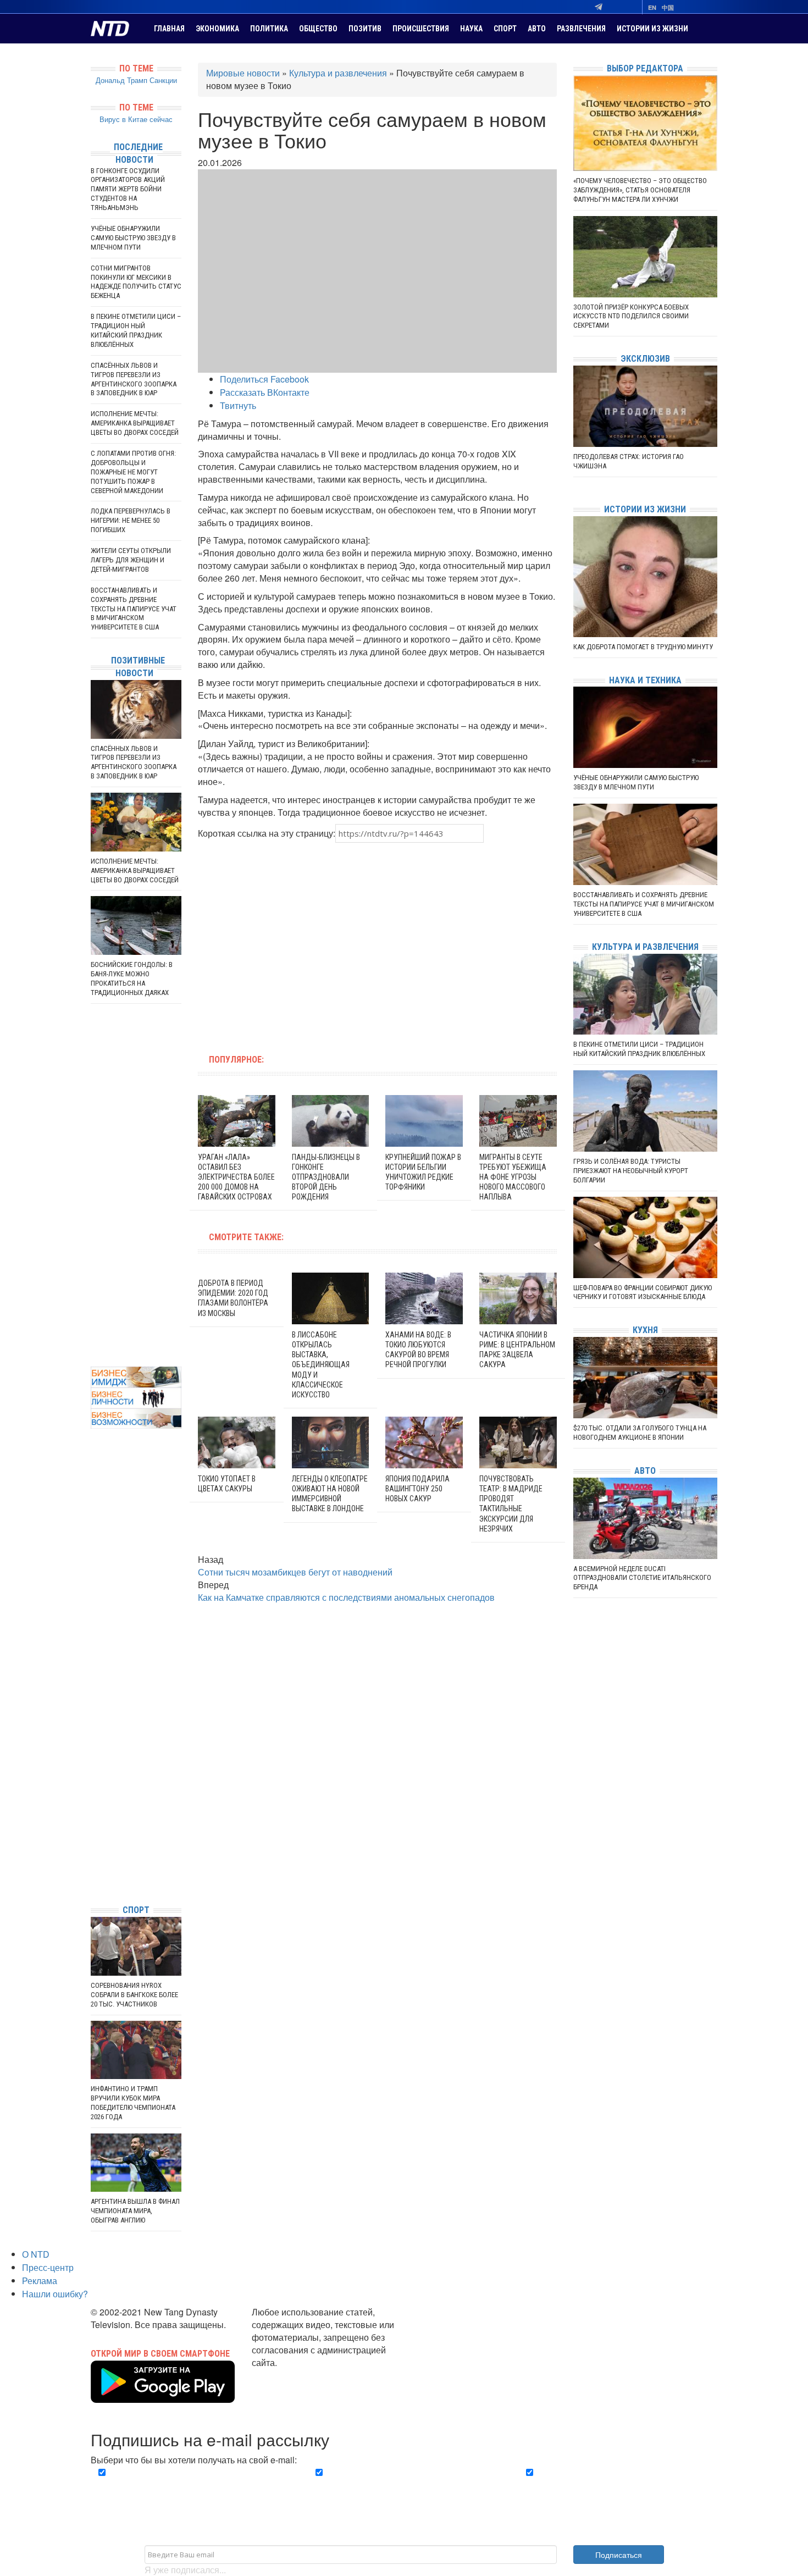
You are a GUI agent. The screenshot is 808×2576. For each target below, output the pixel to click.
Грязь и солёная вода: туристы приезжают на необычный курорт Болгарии (631, 1171)
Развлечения (581, 29)
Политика (269, 29)
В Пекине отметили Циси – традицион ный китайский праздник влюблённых (136, 330)
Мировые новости (243, 73)
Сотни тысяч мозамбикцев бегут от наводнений (295, 1572)
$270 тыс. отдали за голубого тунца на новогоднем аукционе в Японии (640, 1433)
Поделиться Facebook (264, 379)
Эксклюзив (645, 359)
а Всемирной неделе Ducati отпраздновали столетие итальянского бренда (642, 1578)
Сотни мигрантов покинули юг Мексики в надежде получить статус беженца (136, 282)
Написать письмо (287, 2375)
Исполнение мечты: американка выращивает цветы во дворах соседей (135, 423)
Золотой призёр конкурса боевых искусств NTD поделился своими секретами (631, 316)
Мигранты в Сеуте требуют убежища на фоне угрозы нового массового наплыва (513, 1177)
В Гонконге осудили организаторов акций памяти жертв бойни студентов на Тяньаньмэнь (128, 189)
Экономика (217, 29)
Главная (169, 29)
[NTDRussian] (93, 1797)
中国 (668, 7)
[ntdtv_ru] (93, 1879)
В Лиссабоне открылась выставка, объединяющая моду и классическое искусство (321, 1365)
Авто (537, 29)
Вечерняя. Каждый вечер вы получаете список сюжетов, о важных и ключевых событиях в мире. (192, 2485)
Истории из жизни (652, 29)
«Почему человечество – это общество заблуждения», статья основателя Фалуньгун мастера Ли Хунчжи (640, 190)
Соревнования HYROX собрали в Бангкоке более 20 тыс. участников (134, 1995)
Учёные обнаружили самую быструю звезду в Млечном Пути (133, 238)
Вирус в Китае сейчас (136, 119)
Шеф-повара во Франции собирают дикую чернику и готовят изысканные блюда (643, 1292)
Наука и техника (645, 680)
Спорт (505, 29)
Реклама (40, 2281)
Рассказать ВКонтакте (265, 392)
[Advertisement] (307, 942)
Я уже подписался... (185, 2570)
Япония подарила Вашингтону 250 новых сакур (417, 1489)
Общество (318, 29)
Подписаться (619, 2555)
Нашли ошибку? (55, 2294)
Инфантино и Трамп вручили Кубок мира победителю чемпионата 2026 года (133, 2103)
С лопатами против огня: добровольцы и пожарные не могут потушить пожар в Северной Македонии (133, 472)
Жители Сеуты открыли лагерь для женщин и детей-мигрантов (131, 560)
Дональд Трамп (121, 80)
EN (652, 7)
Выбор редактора (645, 68)
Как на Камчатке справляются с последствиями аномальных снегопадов (346, 1597)
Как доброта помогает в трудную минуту (643, 647)
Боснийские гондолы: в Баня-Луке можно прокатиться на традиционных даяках (132, 979)
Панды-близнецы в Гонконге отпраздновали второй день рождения (326, 1177)
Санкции (163, 80)
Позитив (365, 29)
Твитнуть (238, 405)
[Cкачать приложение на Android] (163, 2396)
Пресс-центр (48, 2267)
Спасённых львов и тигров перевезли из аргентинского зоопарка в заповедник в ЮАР (134, 379)
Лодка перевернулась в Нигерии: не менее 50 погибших (131, 520)
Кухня (645, 1330)
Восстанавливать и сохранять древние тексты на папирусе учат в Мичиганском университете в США (134, 609)
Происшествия (421, 29)
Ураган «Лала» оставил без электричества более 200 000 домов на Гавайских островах (236, 1177)
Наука (471, 29)
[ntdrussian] (93, 1863)
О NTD (36, 2254)
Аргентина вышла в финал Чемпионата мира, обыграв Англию (135, 2211)
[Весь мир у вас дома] (93, 1813)
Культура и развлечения (338, 73)
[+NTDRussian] (93, 1846)
